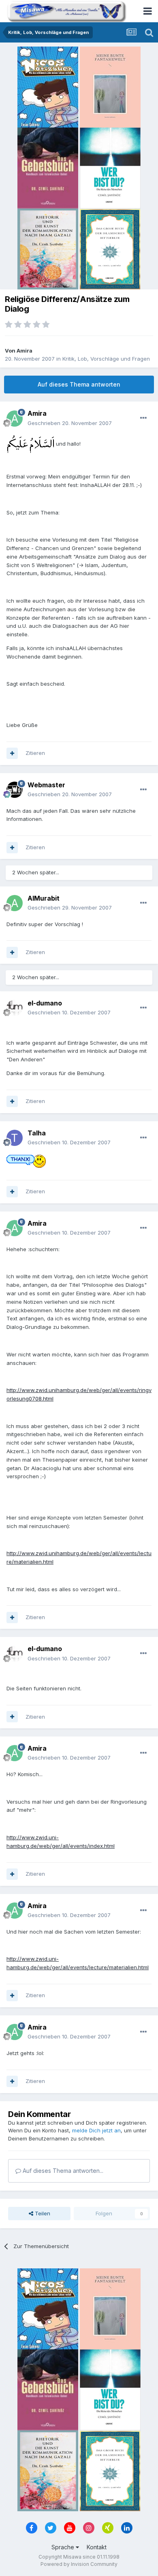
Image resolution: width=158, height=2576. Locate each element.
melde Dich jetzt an (96, 2130)
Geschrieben (70, 423)
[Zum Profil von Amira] (15, 419)
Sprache (64, 2547)
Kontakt (97, 2547)
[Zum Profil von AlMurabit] (15, 903)
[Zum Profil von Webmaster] (15, 790)
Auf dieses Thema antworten (79, 384)
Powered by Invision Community (79, 2564)
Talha (37, 1133)
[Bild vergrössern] (30, 444)
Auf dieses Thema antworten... (62, 2171)
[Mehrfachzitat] (12, 753)
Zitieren (35, 753)
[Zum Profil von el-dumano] (15, 1008)
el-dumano (45, 1003)
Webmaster (46, 785)
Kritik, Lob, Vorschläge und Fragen (106, 359)
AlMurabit (44, 898)
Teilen (42, 2213)
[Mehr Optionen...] (143, 418)
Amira (25, 351)
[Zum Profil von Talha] (15, 1138)
